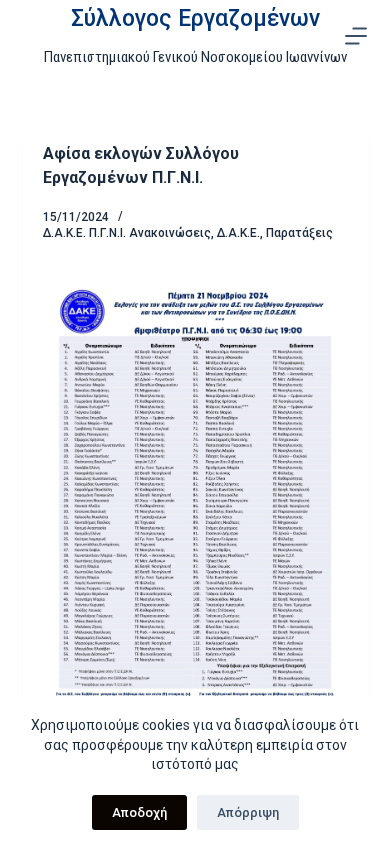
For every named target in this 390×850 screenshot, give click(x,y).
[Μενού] (356, 36)
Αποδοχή (139, 812)
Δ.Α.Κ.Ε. (238, 233)
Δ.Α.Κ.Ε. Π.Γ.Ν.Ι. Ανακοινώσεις (127, 233)
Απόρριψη (248, 812)
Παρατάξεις (299, 233)
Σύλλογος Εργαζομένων (195, 18)
